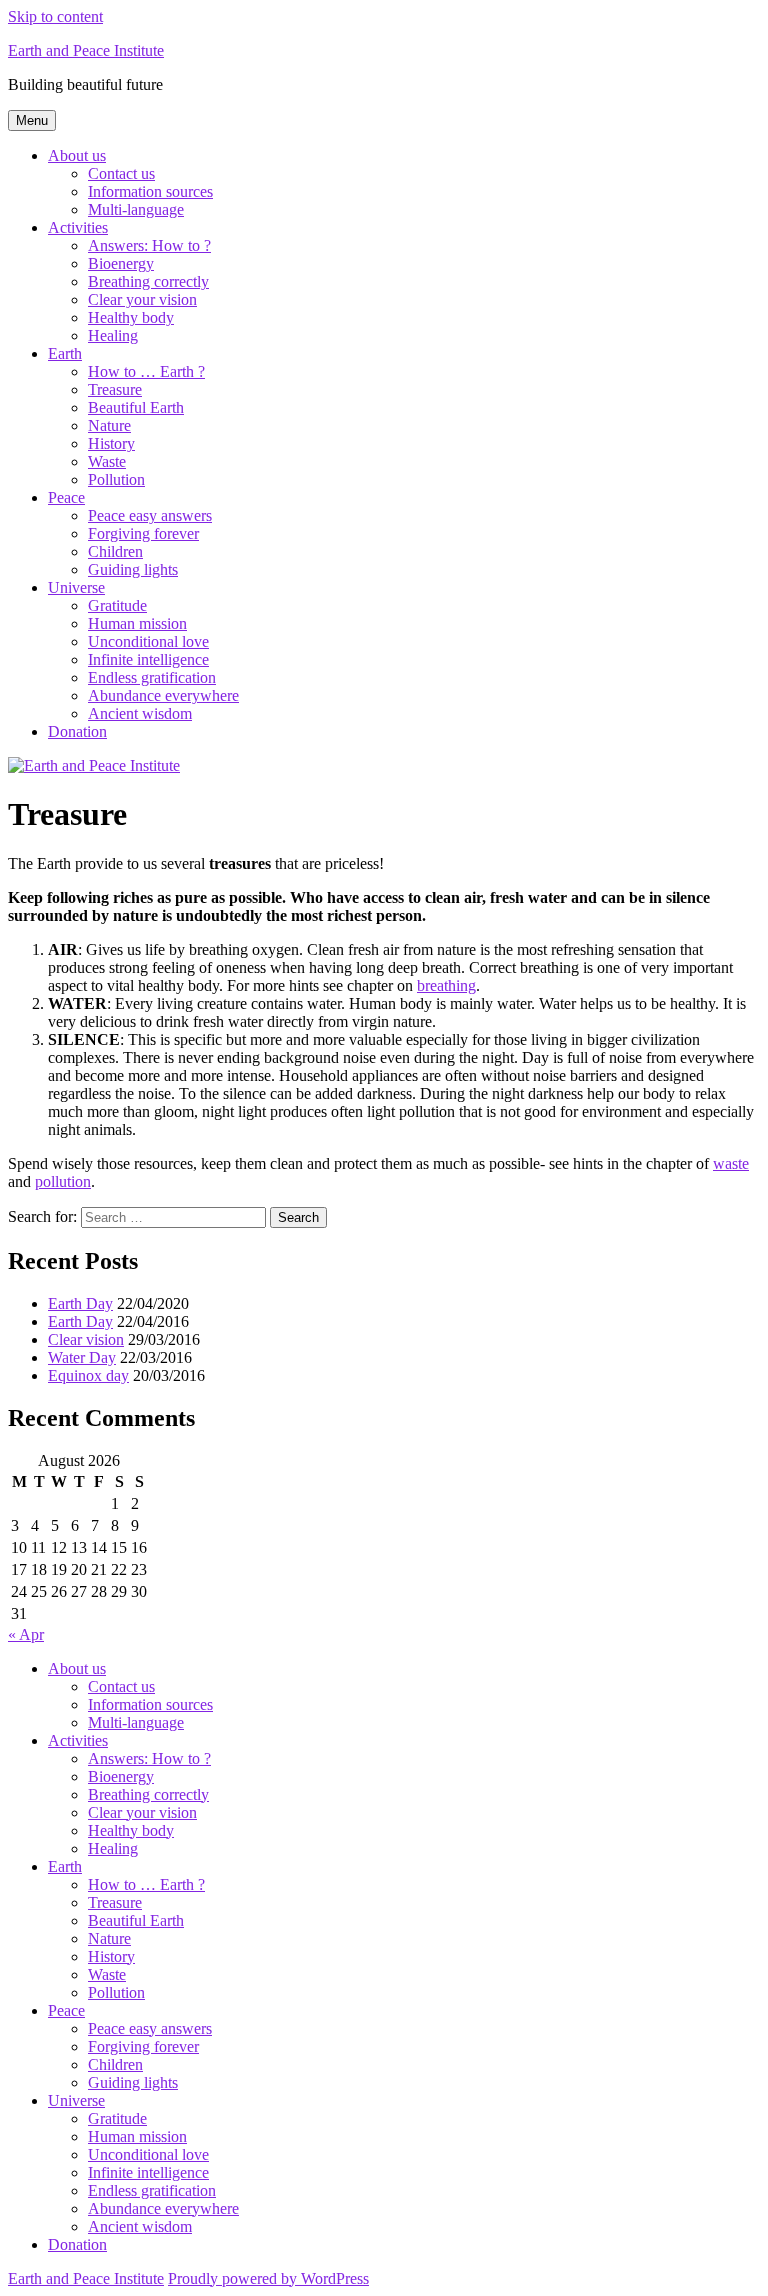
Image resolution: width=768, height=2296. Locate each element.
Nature (109, 425)
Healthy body (131, 317)
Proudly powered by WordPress (268, 2278)
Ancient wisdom (140, 713)
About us (77, 155)
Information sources (150, 191)
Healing (113, 335)
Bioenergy (121, 263)
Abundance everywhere (163, 695)
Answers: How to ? (149, 245)
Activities (78, 227)
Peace (66, 497)
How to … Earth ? (146, 371)
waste (731, 1163)
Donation (77, 731)
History (111, 443)
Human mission (137, 623)
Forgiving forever (143, 533)
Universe (76, 587)
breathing (446, 985)
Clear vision (86, 1339)
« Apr (26, 1634)
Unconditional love (148, 641)
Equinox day (88, 1375)
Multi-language (136, 209)
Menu (32, 120)
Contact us (121, 173)
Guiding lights (133, 569)
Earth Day (80, 1303)
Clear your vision (142, 299)
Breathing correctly (148, 281)
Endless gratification (152, 677)
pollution (63, 1181)
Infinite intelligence (148, 659)
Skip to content (55, 16)
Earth (65, 353)
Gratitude (117, 605)
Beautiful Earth (136, 407)
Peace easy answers (150, 515)
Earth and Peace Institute (86, 50)
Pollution (116, 479)
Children (115, 551)
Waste (107, 461)
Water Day (82, 1357)
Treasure (115, 389)
